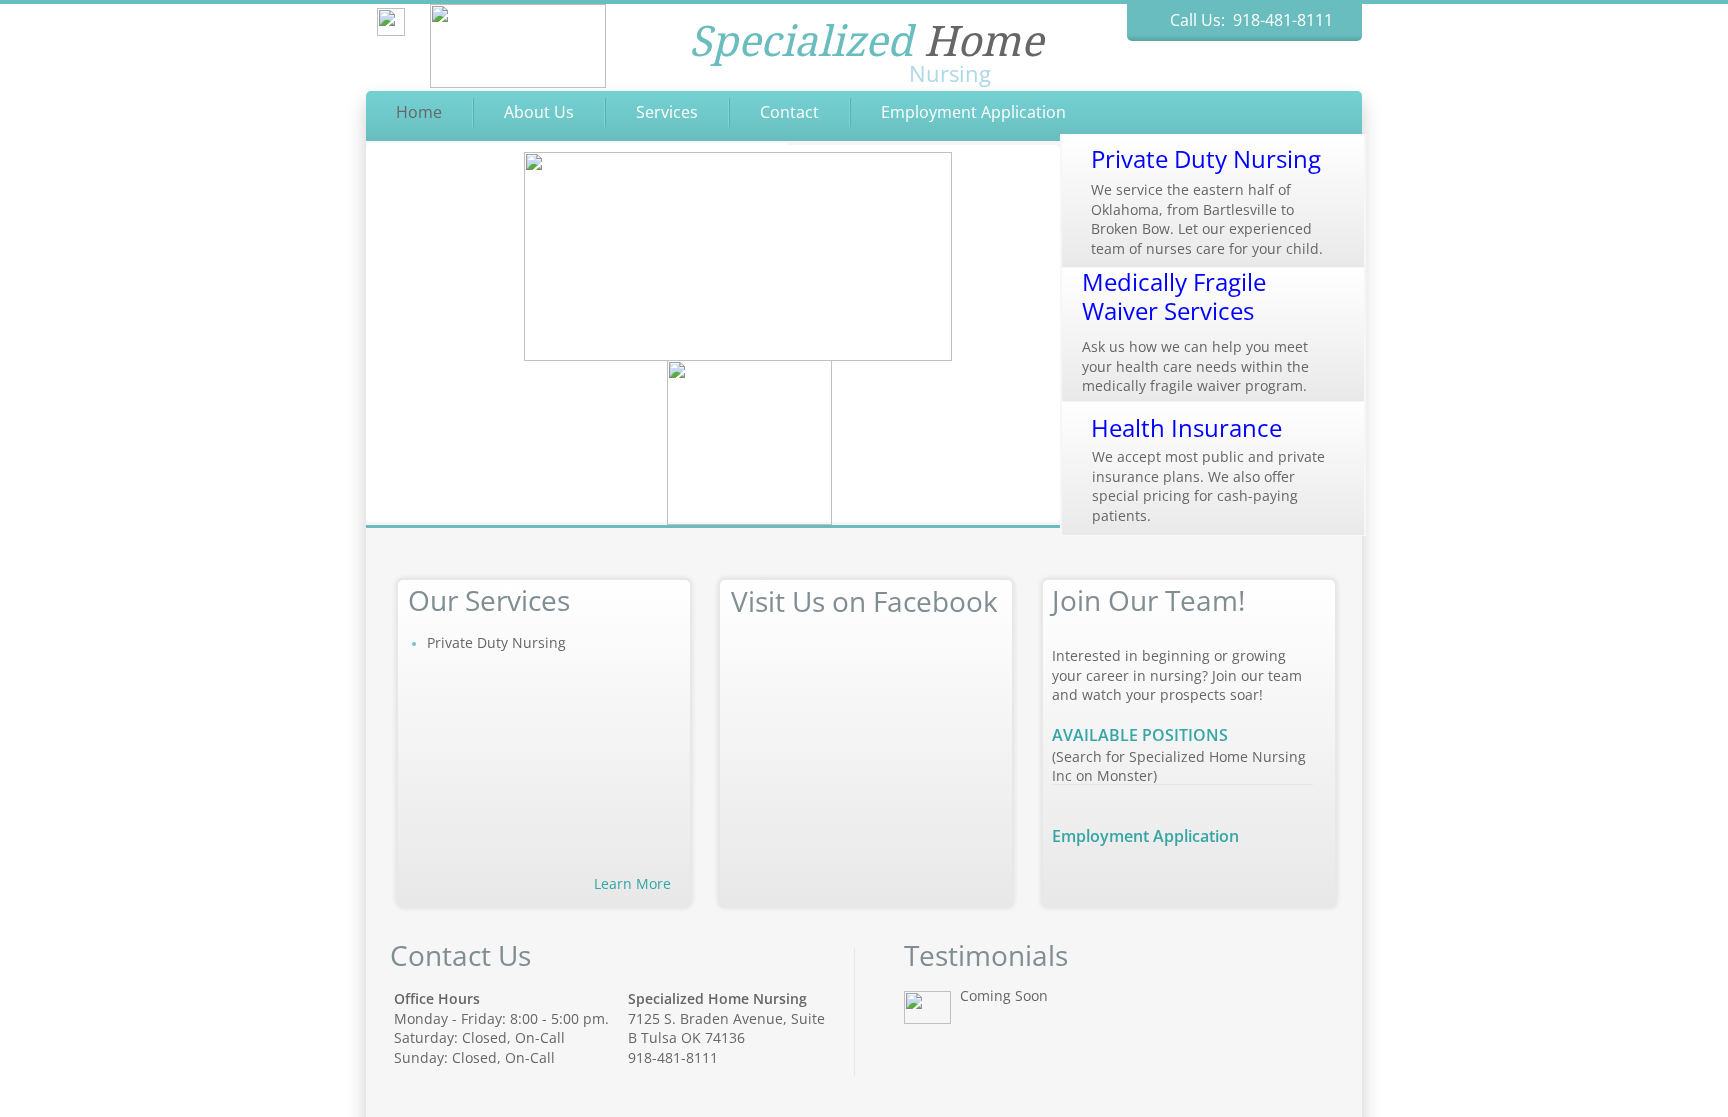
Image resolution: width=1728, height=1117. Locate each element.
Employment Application (973, 112)
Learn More (632, 883)
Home (419, 112)
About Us (539, 112)
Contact (789, 112)
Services (667, 112)
